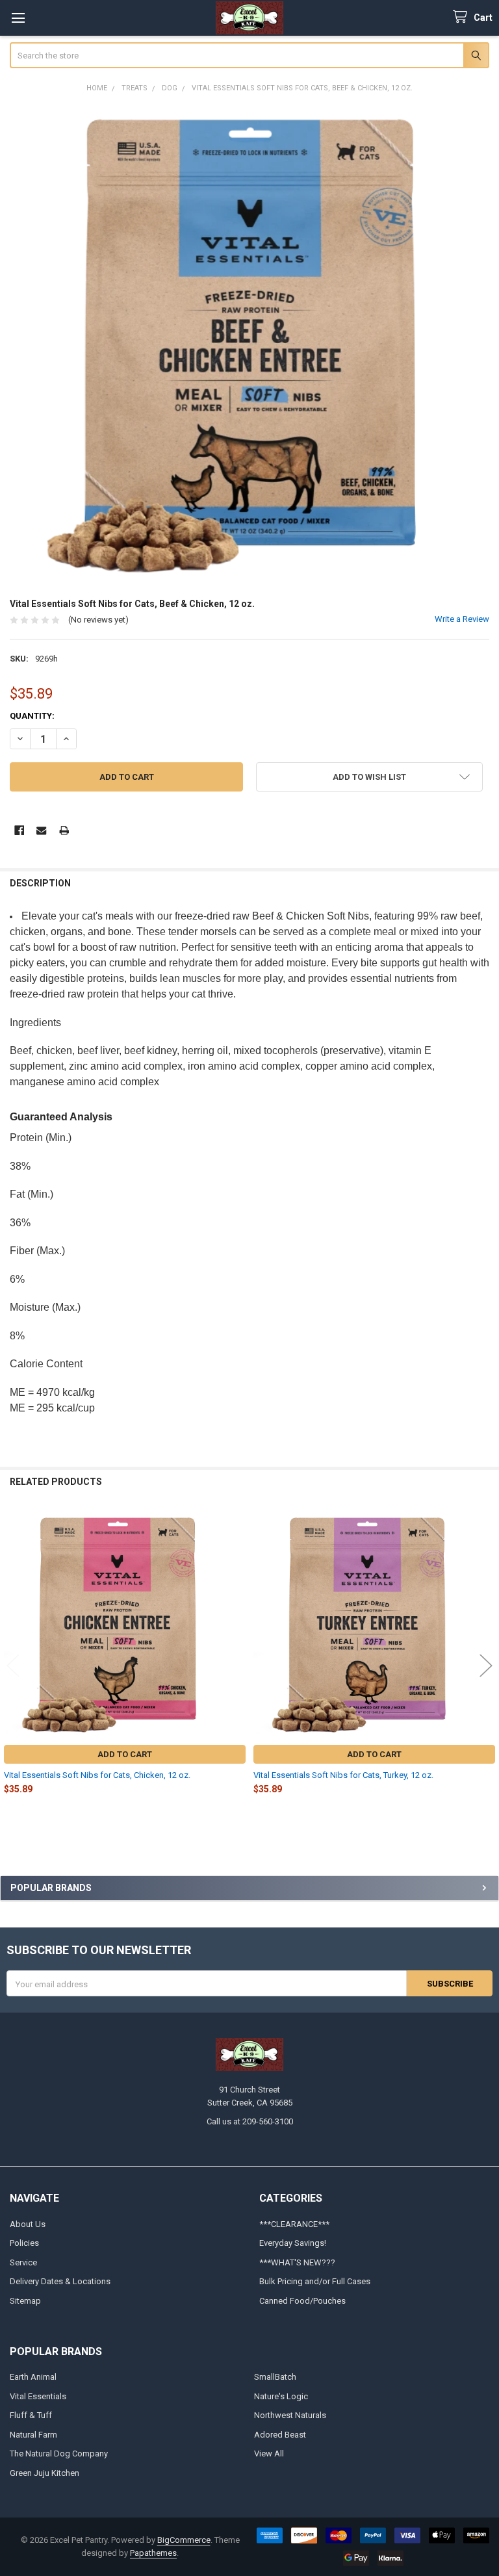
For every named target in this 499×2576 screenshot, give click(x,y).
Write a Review (462, 619)
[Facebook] (19, 830)
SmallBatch (275, 2377)
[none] (250, 345)
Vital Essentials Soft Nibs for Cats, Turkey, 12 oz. (343, 1775)
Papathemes (153, 2553)
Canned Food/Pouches (302, 2301)
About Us (28, 2224)
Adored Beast (280, 2435)
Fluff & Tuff (31, 2415)
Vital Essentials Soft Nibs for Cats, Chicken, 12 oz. (97, 1775)
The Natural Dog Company (59, 2454)
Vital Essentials (38, 2396)
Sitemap (25, 2301)
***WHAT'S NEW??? (297, 2262)
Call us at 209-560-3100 (250, 2121)
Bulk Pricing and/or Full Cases (315, 2281)
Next (486, 1665)
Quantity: (32, 716)
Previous (13, 1665)
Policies (24, 2243)
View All (269, 2454)
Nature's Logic (281, 2396)
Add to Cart (125, 1754)
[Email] (41, 830)
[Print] (64, 830)
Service (23, 2262)
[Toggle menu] (18, 18)
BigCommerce (184, 2540)
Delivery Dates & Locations (60, 2281)
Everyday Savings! (293, 2243)
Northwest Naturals (290, 2415)
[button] (369, 777)
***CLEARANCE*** (294, 2224)
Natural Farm (33, 2435)
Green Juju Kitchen (45, 2473)
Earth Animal (33, 2377)
